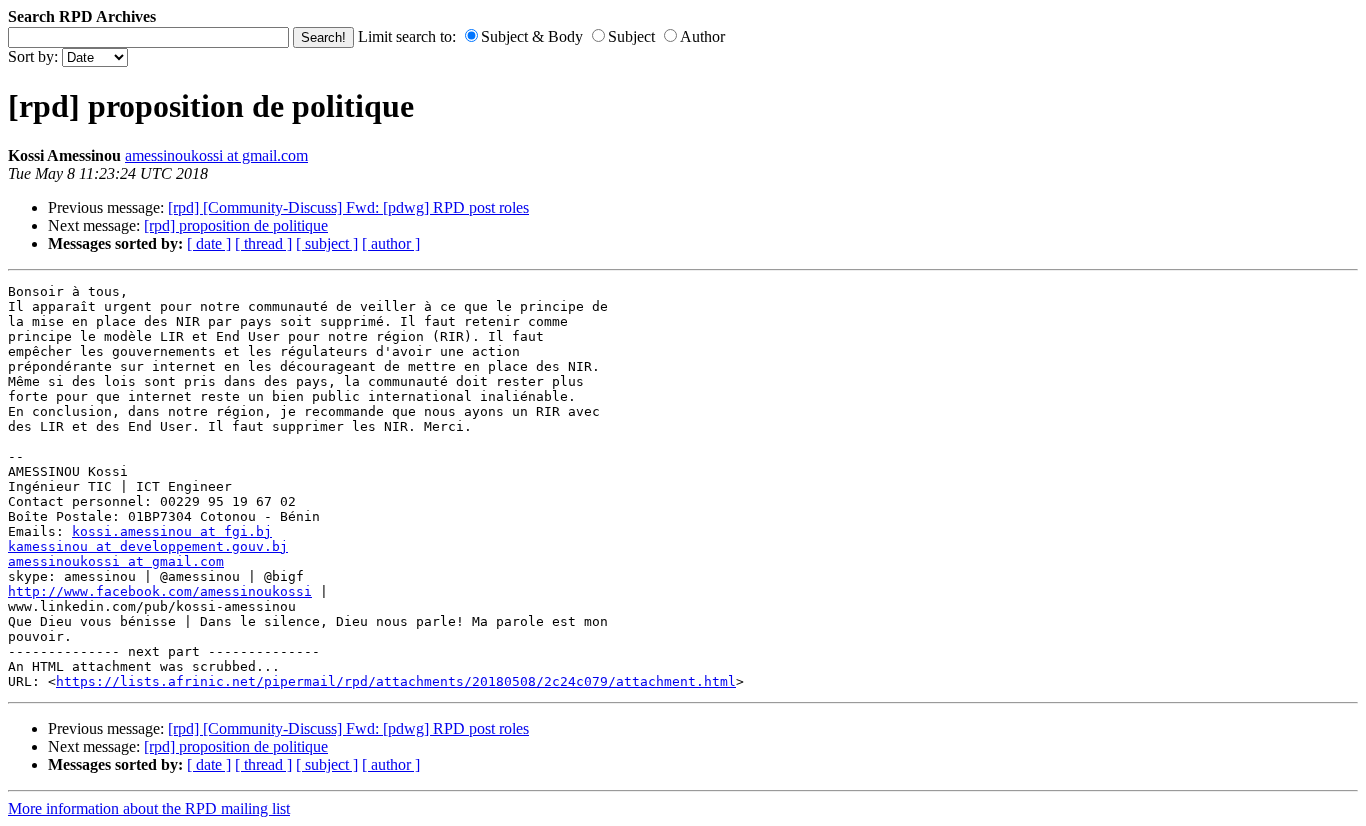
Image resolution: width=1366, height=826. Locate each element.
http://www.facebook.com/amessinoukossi (160, 591)
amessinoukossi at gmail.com (216, 155)
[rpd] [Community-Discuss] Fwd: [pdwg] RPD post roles (348, 207)
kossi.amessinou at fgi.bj (172, 531)
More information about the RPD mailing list (149, 808)
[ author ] (391, 243)
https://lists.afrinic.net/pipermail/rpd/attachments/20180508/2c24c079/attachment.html (396, 681)
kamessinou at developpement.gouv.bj (148, 546)
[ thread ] (263, 243)
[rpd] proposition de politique (236, 225)
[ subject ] (327, 243)
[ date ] (209, 243)
